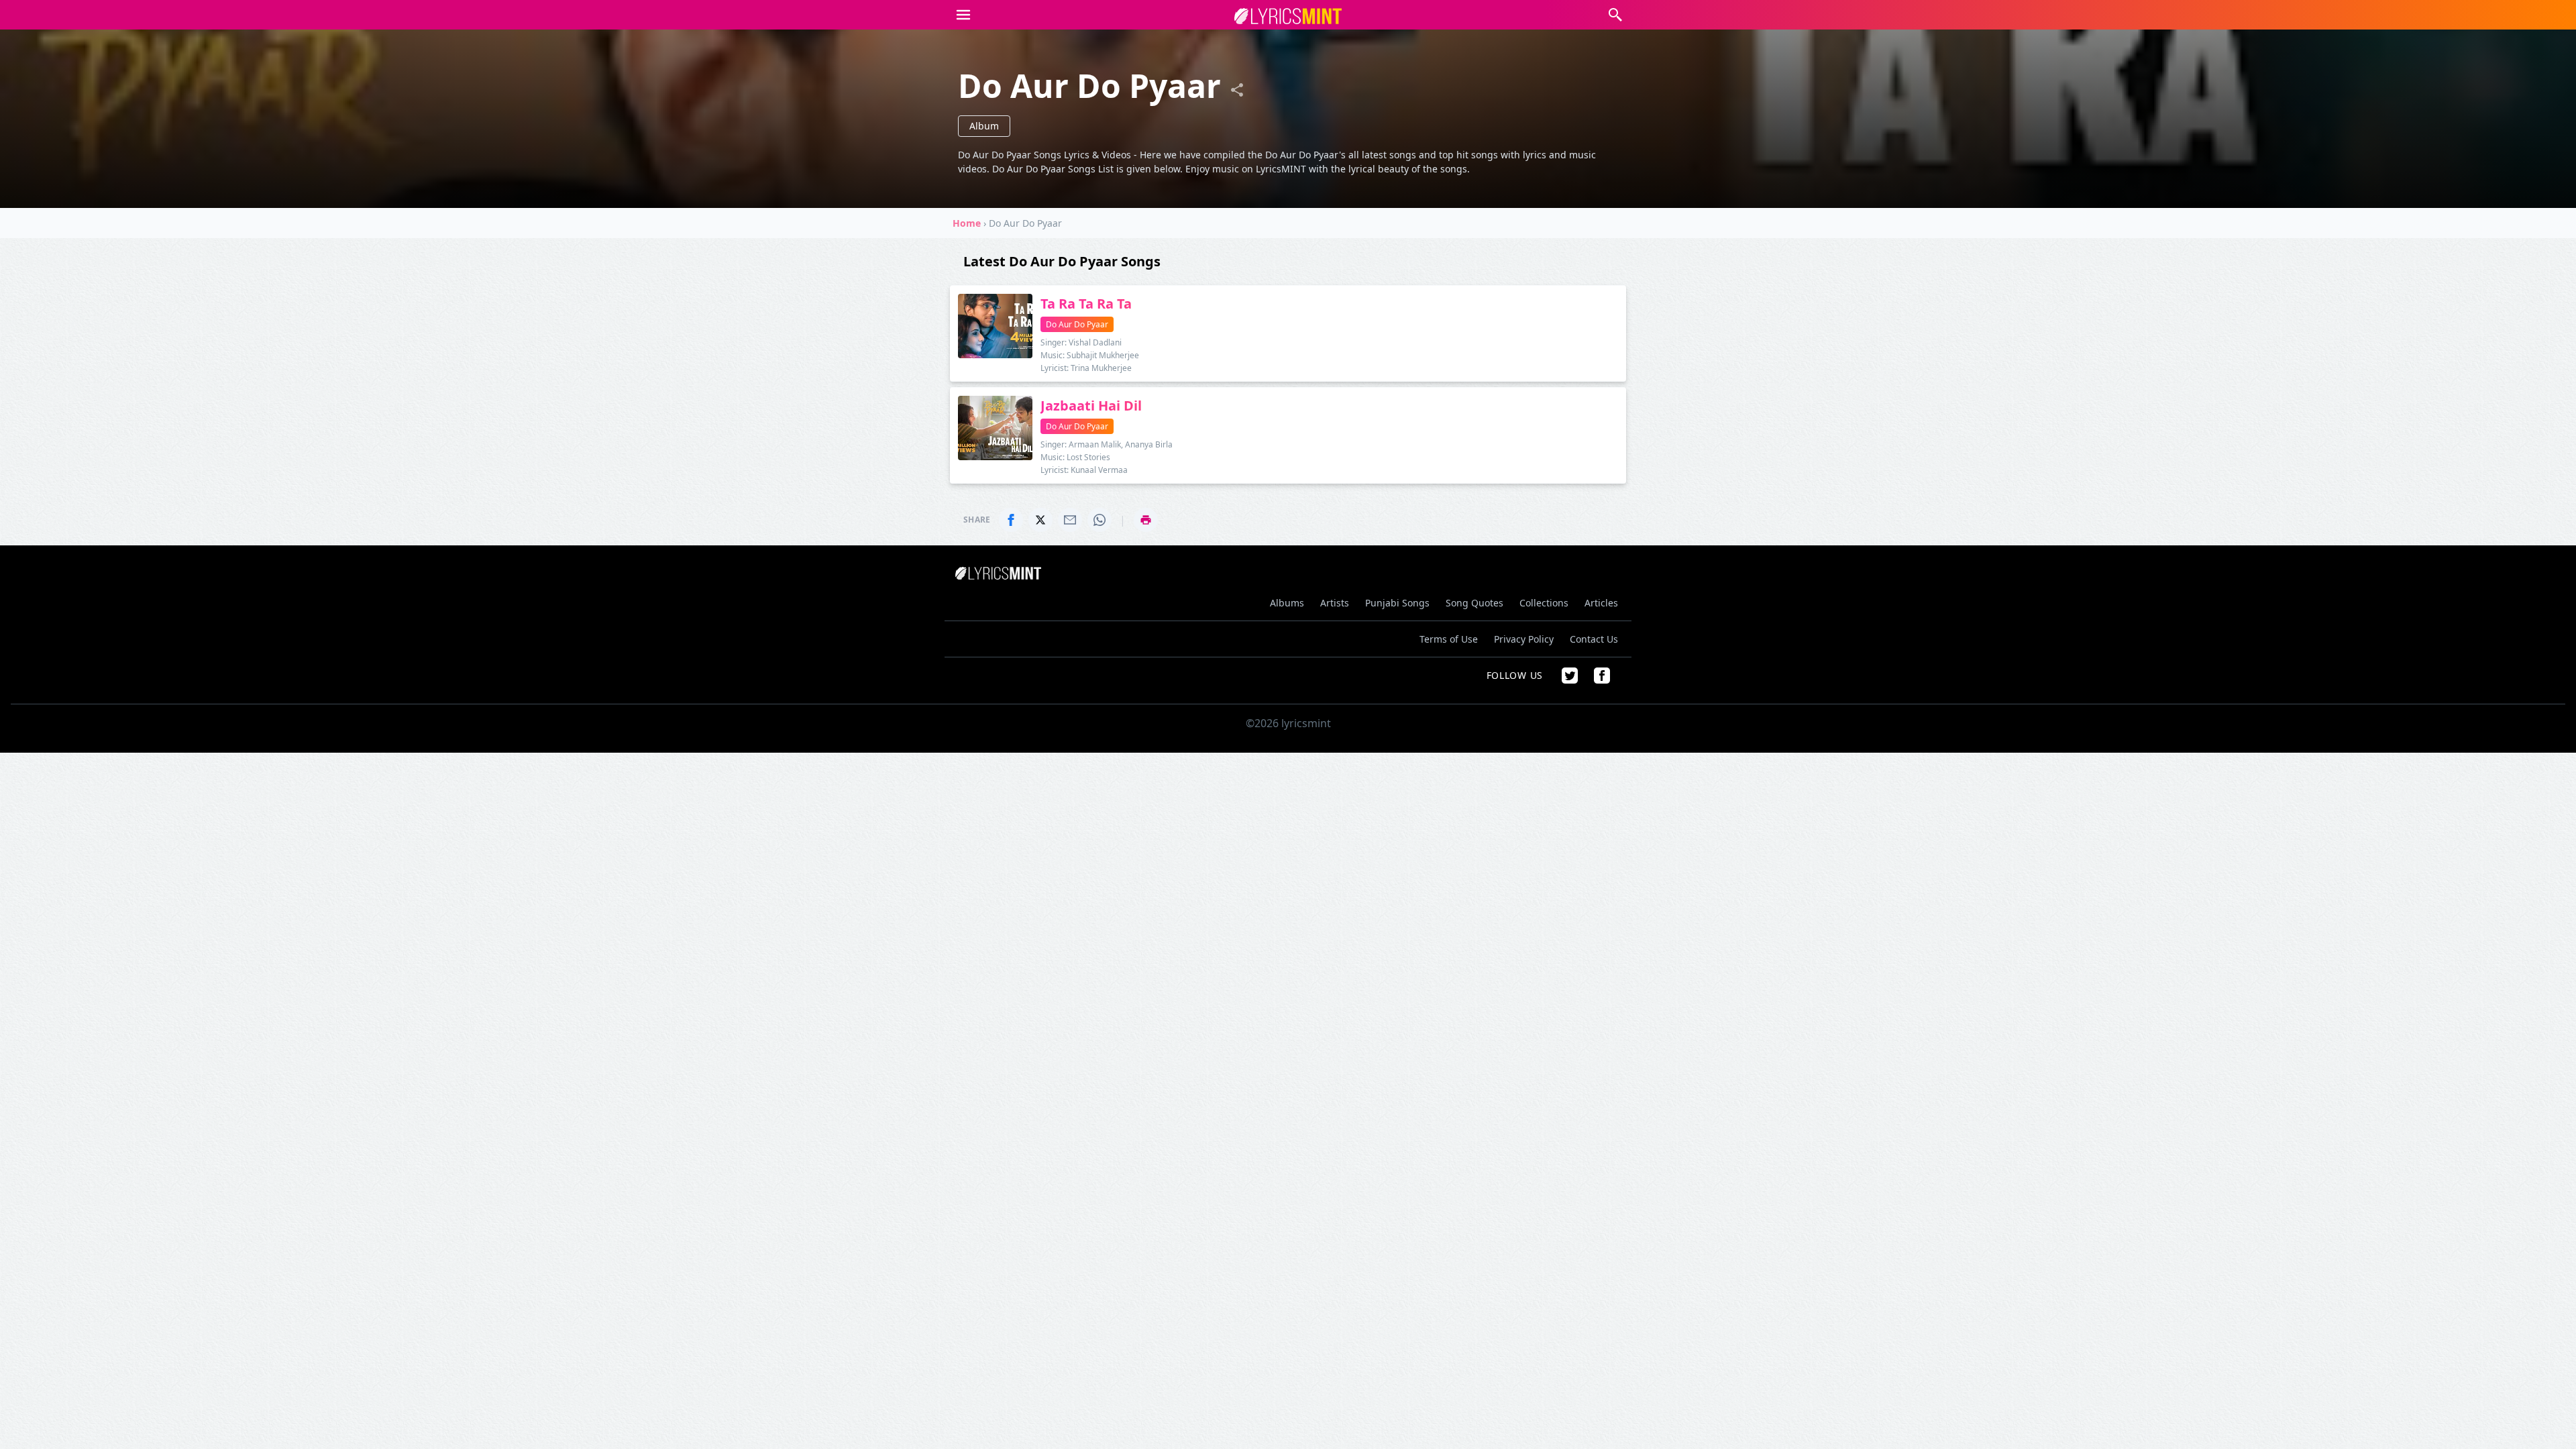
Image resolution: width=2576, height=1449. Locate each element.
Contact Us (1594, 639)
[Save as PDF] (1146, 520)
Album (984, 126)
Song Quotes (1474, 603)
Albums (1287, 603)
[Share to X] (1040, 520)
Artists (1335, 603)
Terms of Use (1449, 639)
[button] (963, 15)
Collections (1544, 603)
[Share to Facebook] (1011, 520)
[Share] (1237, 90)
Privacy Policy (1524, 639)
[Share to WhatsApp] (1099, 520)
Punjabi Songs (1397, 603)
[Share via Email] (1070, 520)
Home (967, 223)
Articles (1601, 603)
